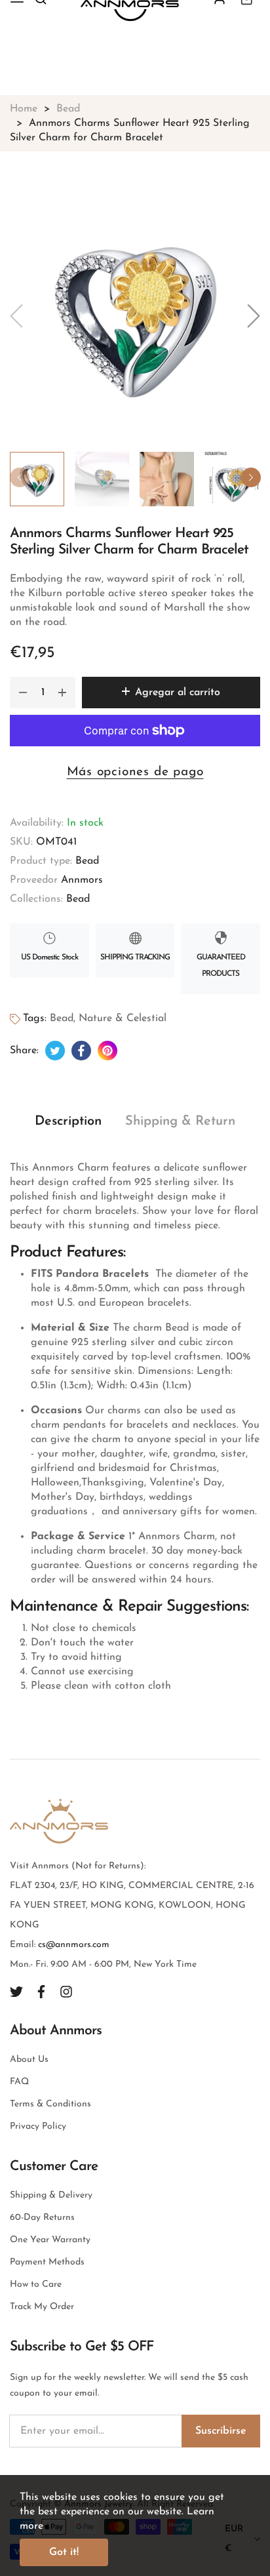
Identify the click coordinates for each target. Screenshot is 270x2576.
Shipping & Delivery (51, 2195)
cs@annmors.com (74, 1945)
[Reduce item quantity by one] (23, 693)
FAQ (19, 2082)
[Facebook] (41, 1991)
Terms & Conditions (50, 2104)
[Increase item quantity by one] (62, 693)
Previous (20, 477)
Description (68, 1121)
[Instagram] (66, 1991)
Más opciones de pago (135, 772)
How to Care (36, 2284)
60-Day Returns (42, 2218)
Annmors (82, 880)
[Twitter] (16, 1991)
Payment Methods (47, 2262)
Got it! (64, 2552)
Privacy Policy (38, 2126)
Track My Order (42, 2307)
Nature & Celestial (123, 1018)
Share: (24, 1051)
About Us (29, 2060)
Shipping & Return (180, 1121)
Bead (87, 861)
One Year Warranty (50, 2240)
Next (251, 477)
